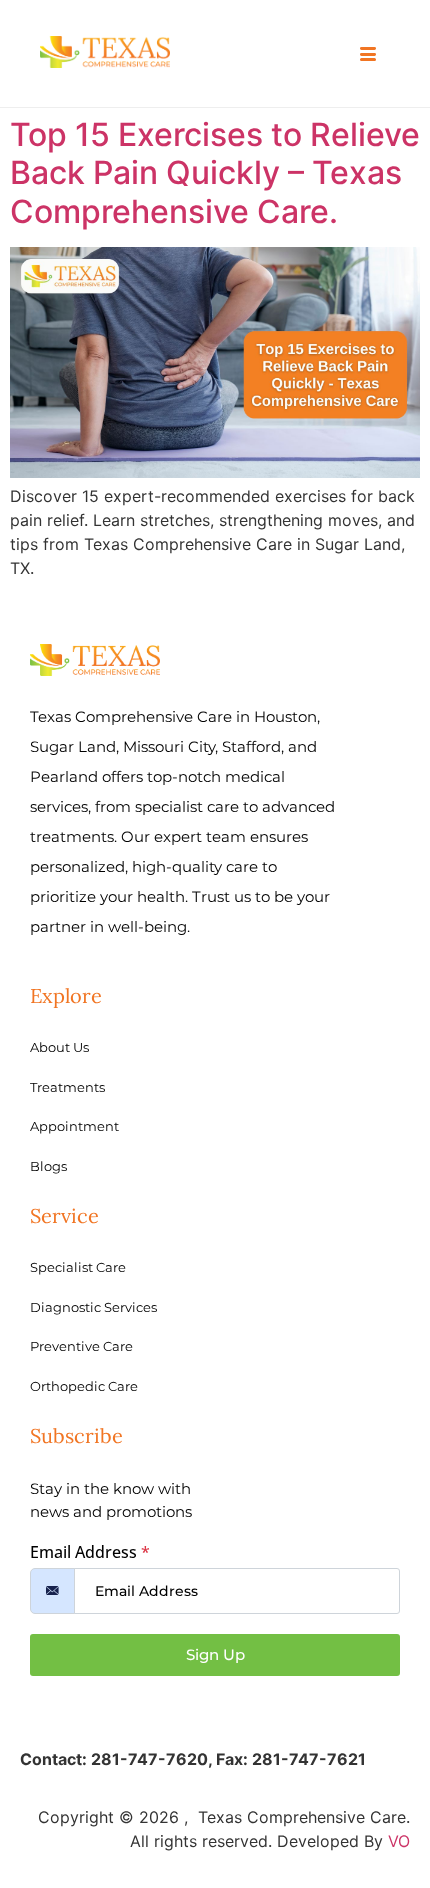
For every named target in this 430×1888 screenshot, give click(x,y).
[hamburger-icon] (367, 55)
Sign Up (215, 1654)
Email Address (90, 1552)
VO (399, 1841)
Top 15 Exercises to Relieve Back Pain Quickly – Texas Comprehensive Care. (215, 173)
